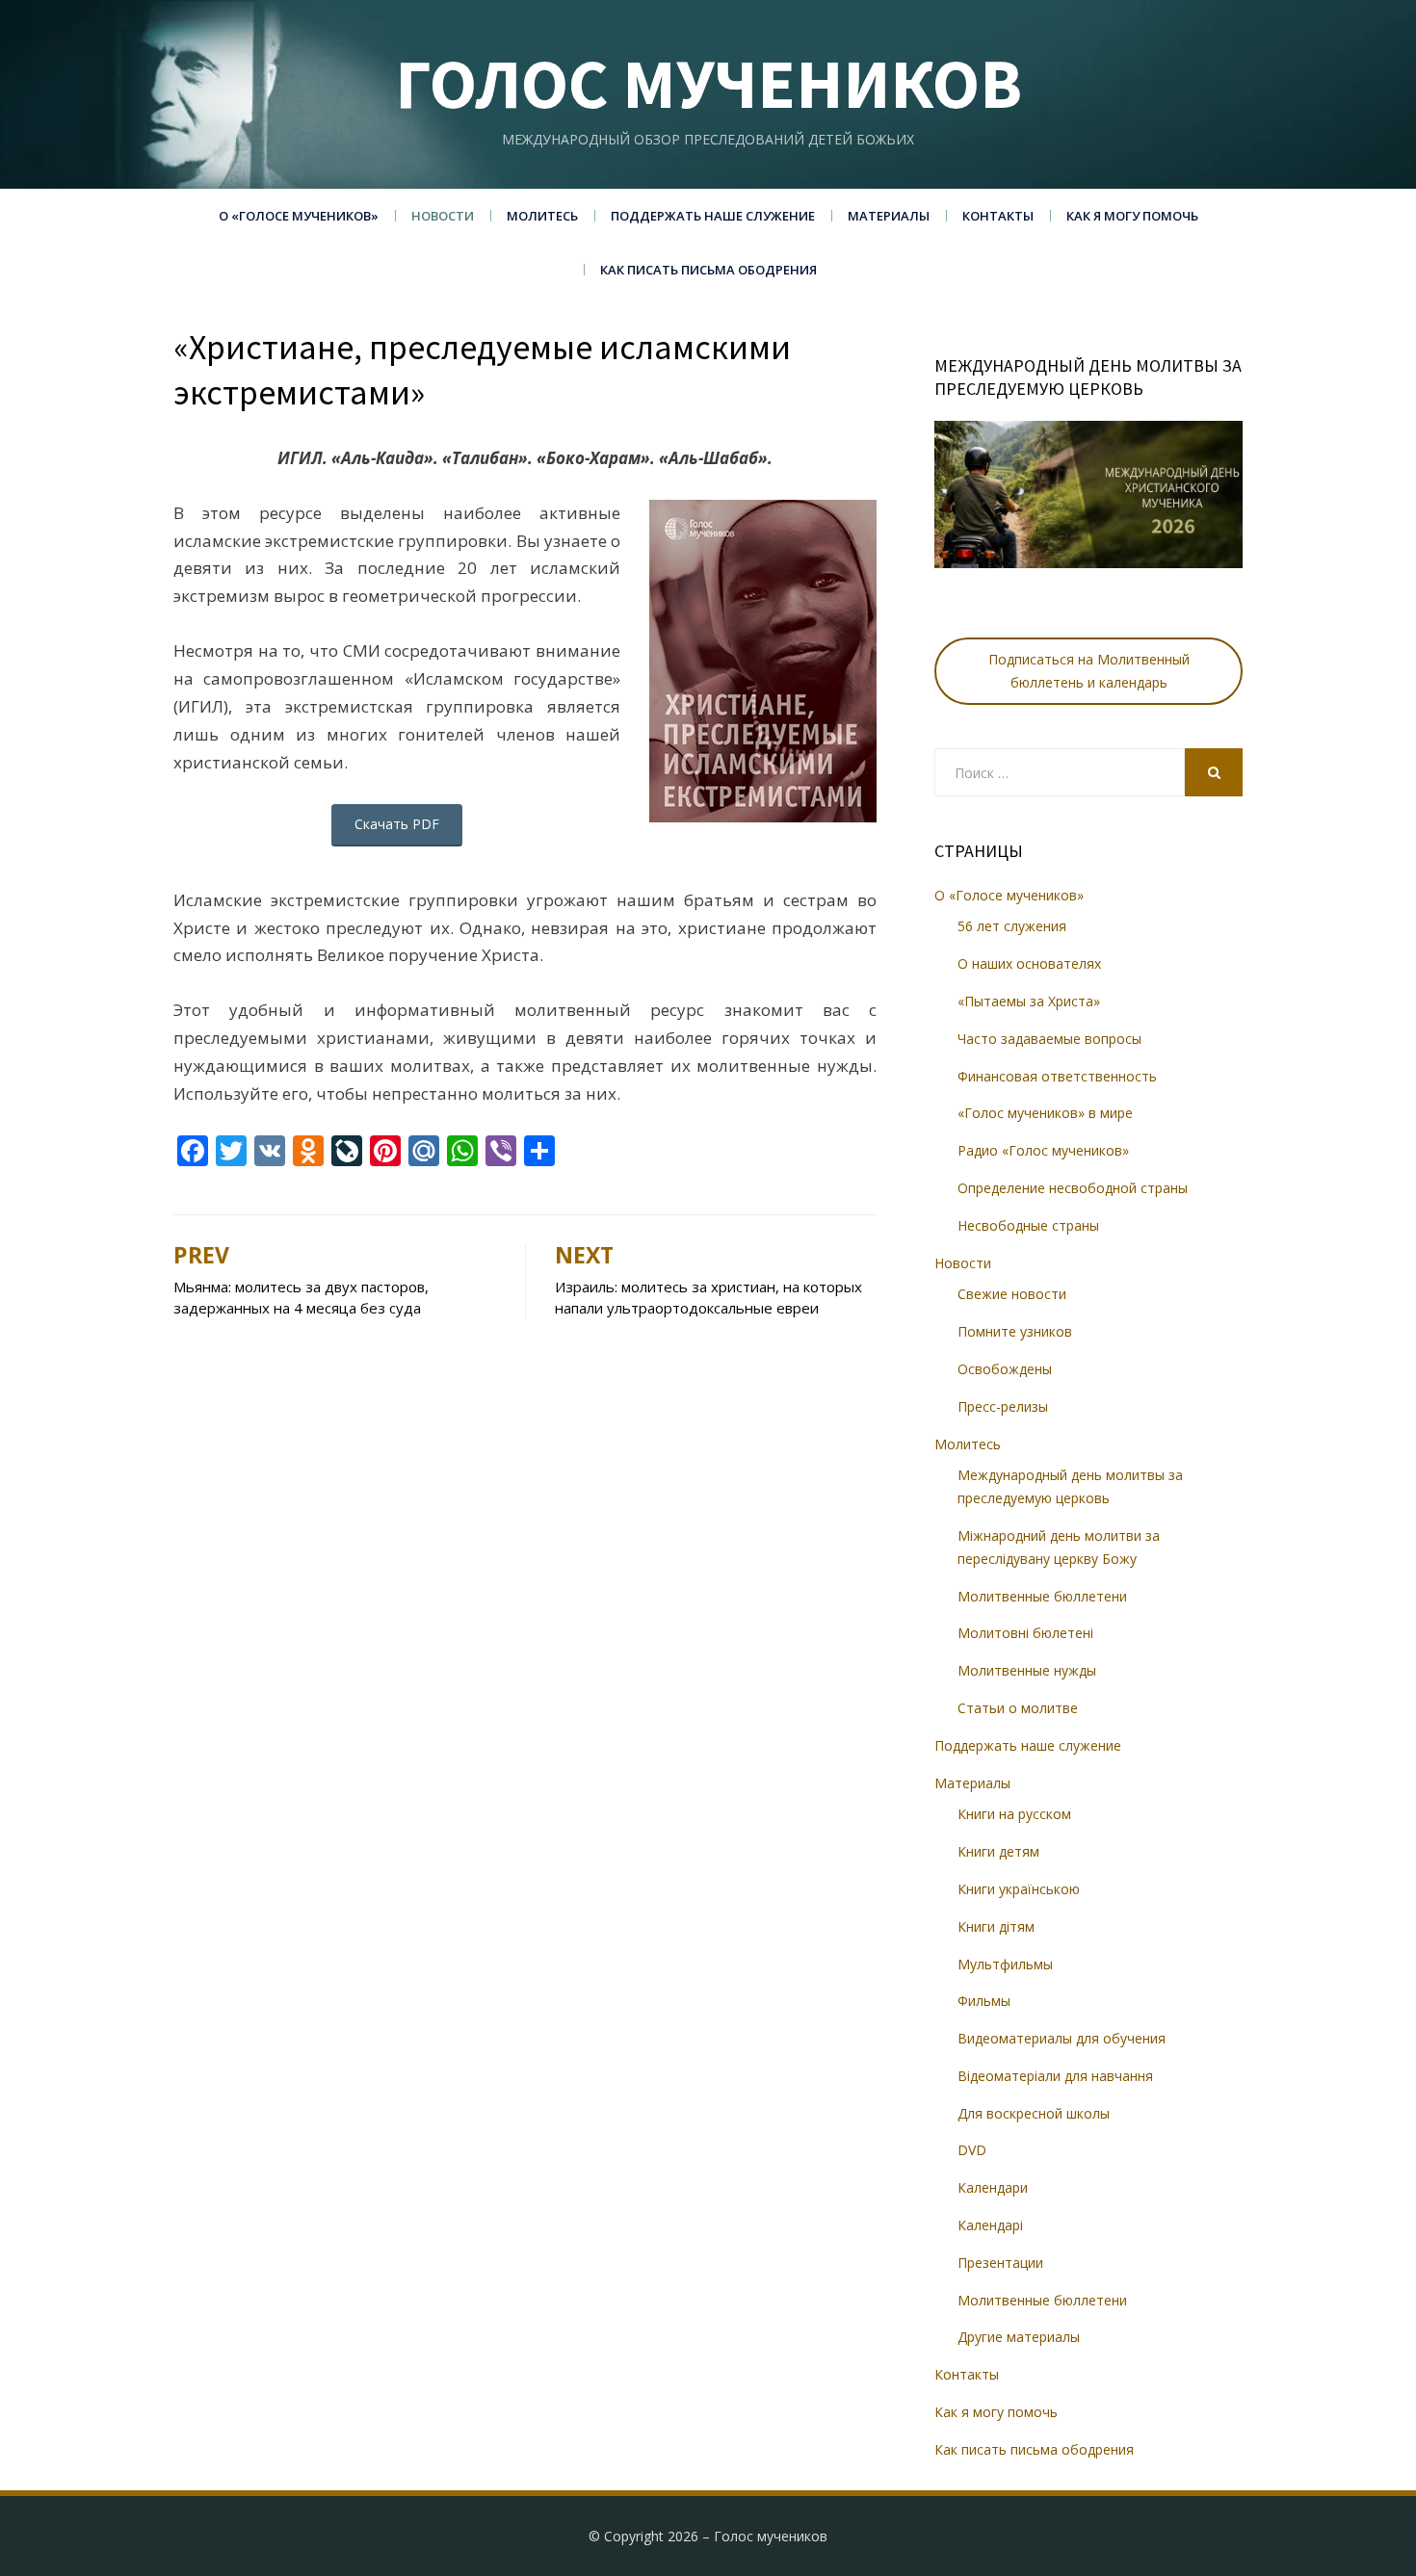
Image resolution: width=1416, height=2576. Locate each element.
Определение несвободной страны (1073, 1188)
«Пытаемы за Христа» (1029, 1001)
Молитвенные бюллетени (1042, 1596)
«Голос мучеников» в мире (1045, 1113)
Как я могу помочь (1132, 216)
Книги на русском (1014, 1814)
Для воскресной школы (1034, 2113)
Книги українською (1019, 1889)
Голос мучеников (708, 83)
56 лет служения (1012, 926)
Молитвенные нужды (1027, 1670)
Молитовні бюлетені (1025, 1633)
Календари (993, 2187)
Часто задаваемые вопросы (1049, 1039)
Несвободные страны (1028, 1225)
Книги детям (998, 1851)
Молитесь (542, 216)
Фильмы (984, 2001)
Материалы (889, 216)
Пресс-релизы (1003, 1406)
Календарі (990, 2225)
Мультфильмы (1005, 1964)
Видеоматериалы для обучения (1062, 2038)
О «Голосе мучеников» (299, 216)
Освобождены (1005, 1369)
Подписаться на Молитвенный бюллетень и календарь (1089, 671)
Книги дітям (996, 1926)
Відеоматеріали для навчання (1055, 2076)
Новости (443, 216)
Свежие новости (1012, 1294)
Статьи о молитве (1018, 1708)
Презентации (1000, 2263)
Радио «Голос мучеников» (1043, 1150)
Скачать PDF (397, 824)
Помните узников (1015, 1331)
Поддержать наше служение (713, 216)
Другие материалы (1019, 2337)
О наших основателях (1029, 963)
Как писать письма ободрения (708, 270)
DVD (972, 2150)
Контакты (998, 216)
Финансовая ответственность (1057, 1076)
